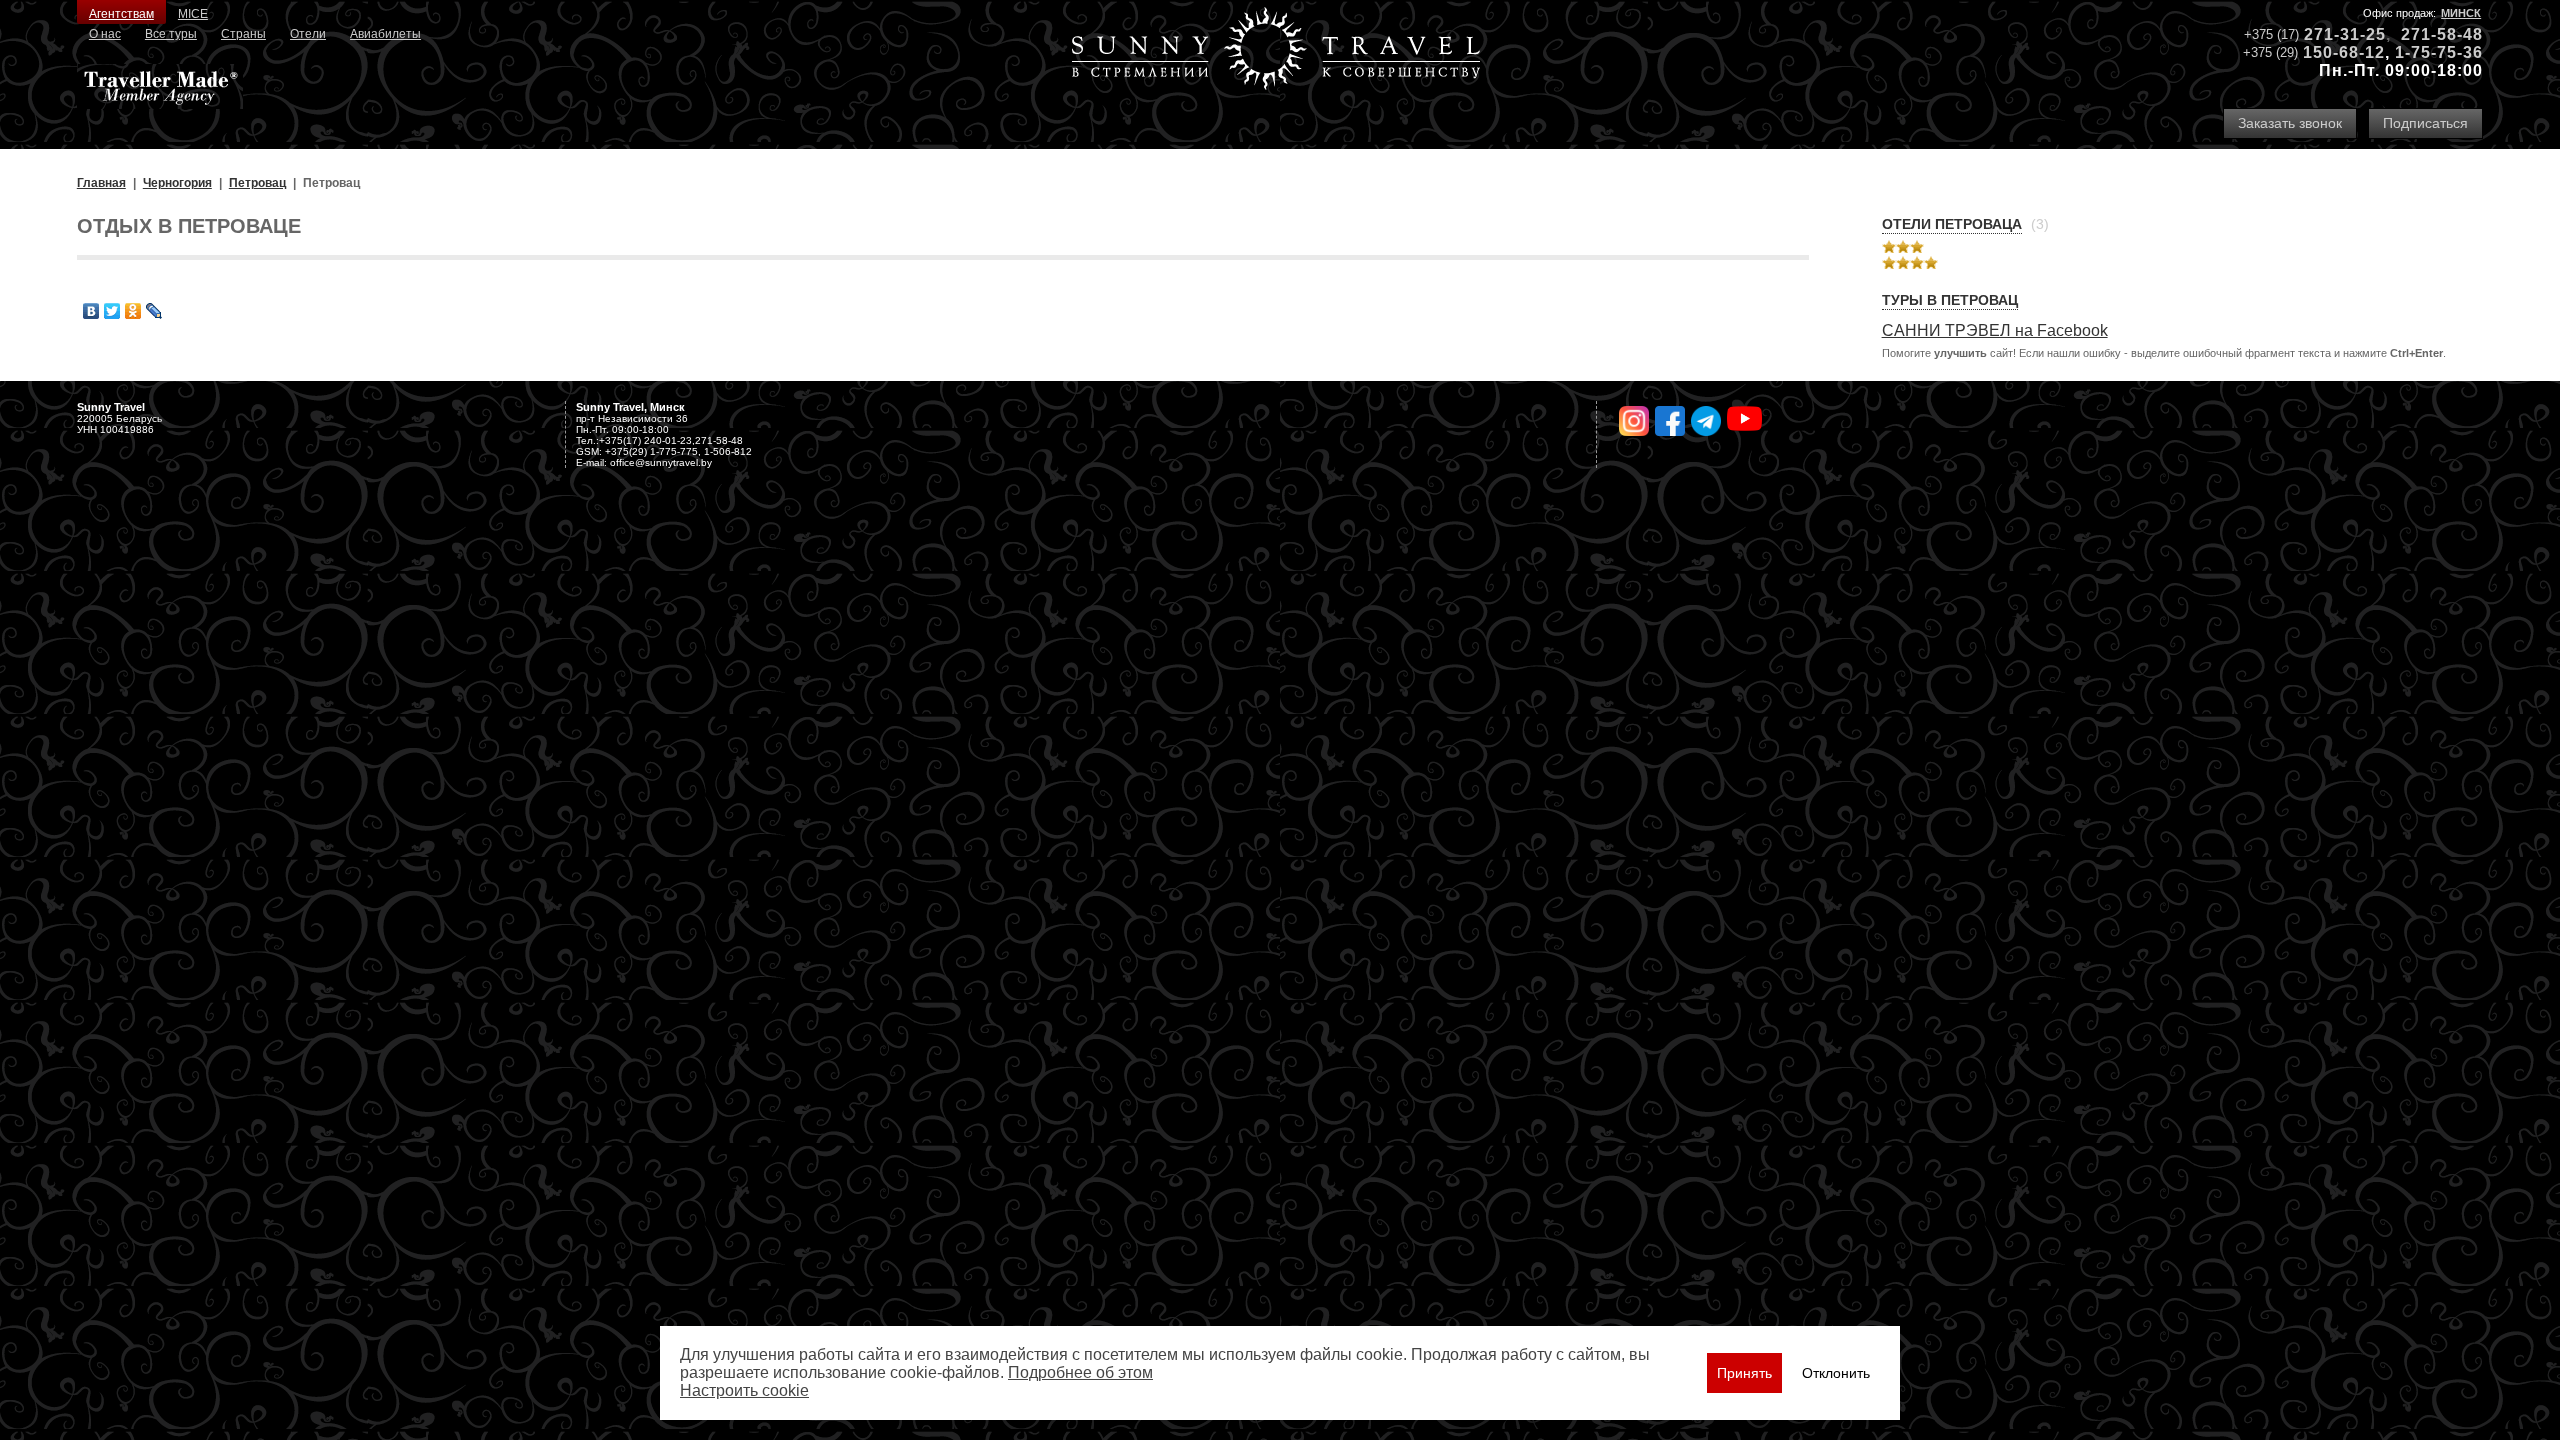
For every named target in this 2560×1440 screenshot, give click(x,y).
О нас (105, 34)
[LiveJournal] (154, 311)
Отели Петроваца (1952, 224)
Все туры (171, 34)
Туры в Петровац (1950, 300)
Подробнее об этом (1080, 1372)
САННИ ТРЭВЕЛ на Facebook (1995, 330)
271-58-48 (2442, 34)
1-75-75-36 (2439, 52)
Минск (2461, 13)
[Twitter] (112, 311)
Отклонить (1836, 1373)
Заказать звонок (2290, 123)
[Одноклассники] (133, 311)
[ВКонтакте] (91, 311)
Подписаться (2425, 123)
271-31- (2335, 34)
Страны (243, 34)
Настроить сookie (744, 1390)
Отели (308, 34)
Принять (1744, 1373)
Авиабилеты (385, 34)
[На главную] (1276, 50)
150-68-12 (2344, 52)
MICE (193, 14)
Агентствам (121, 14)
